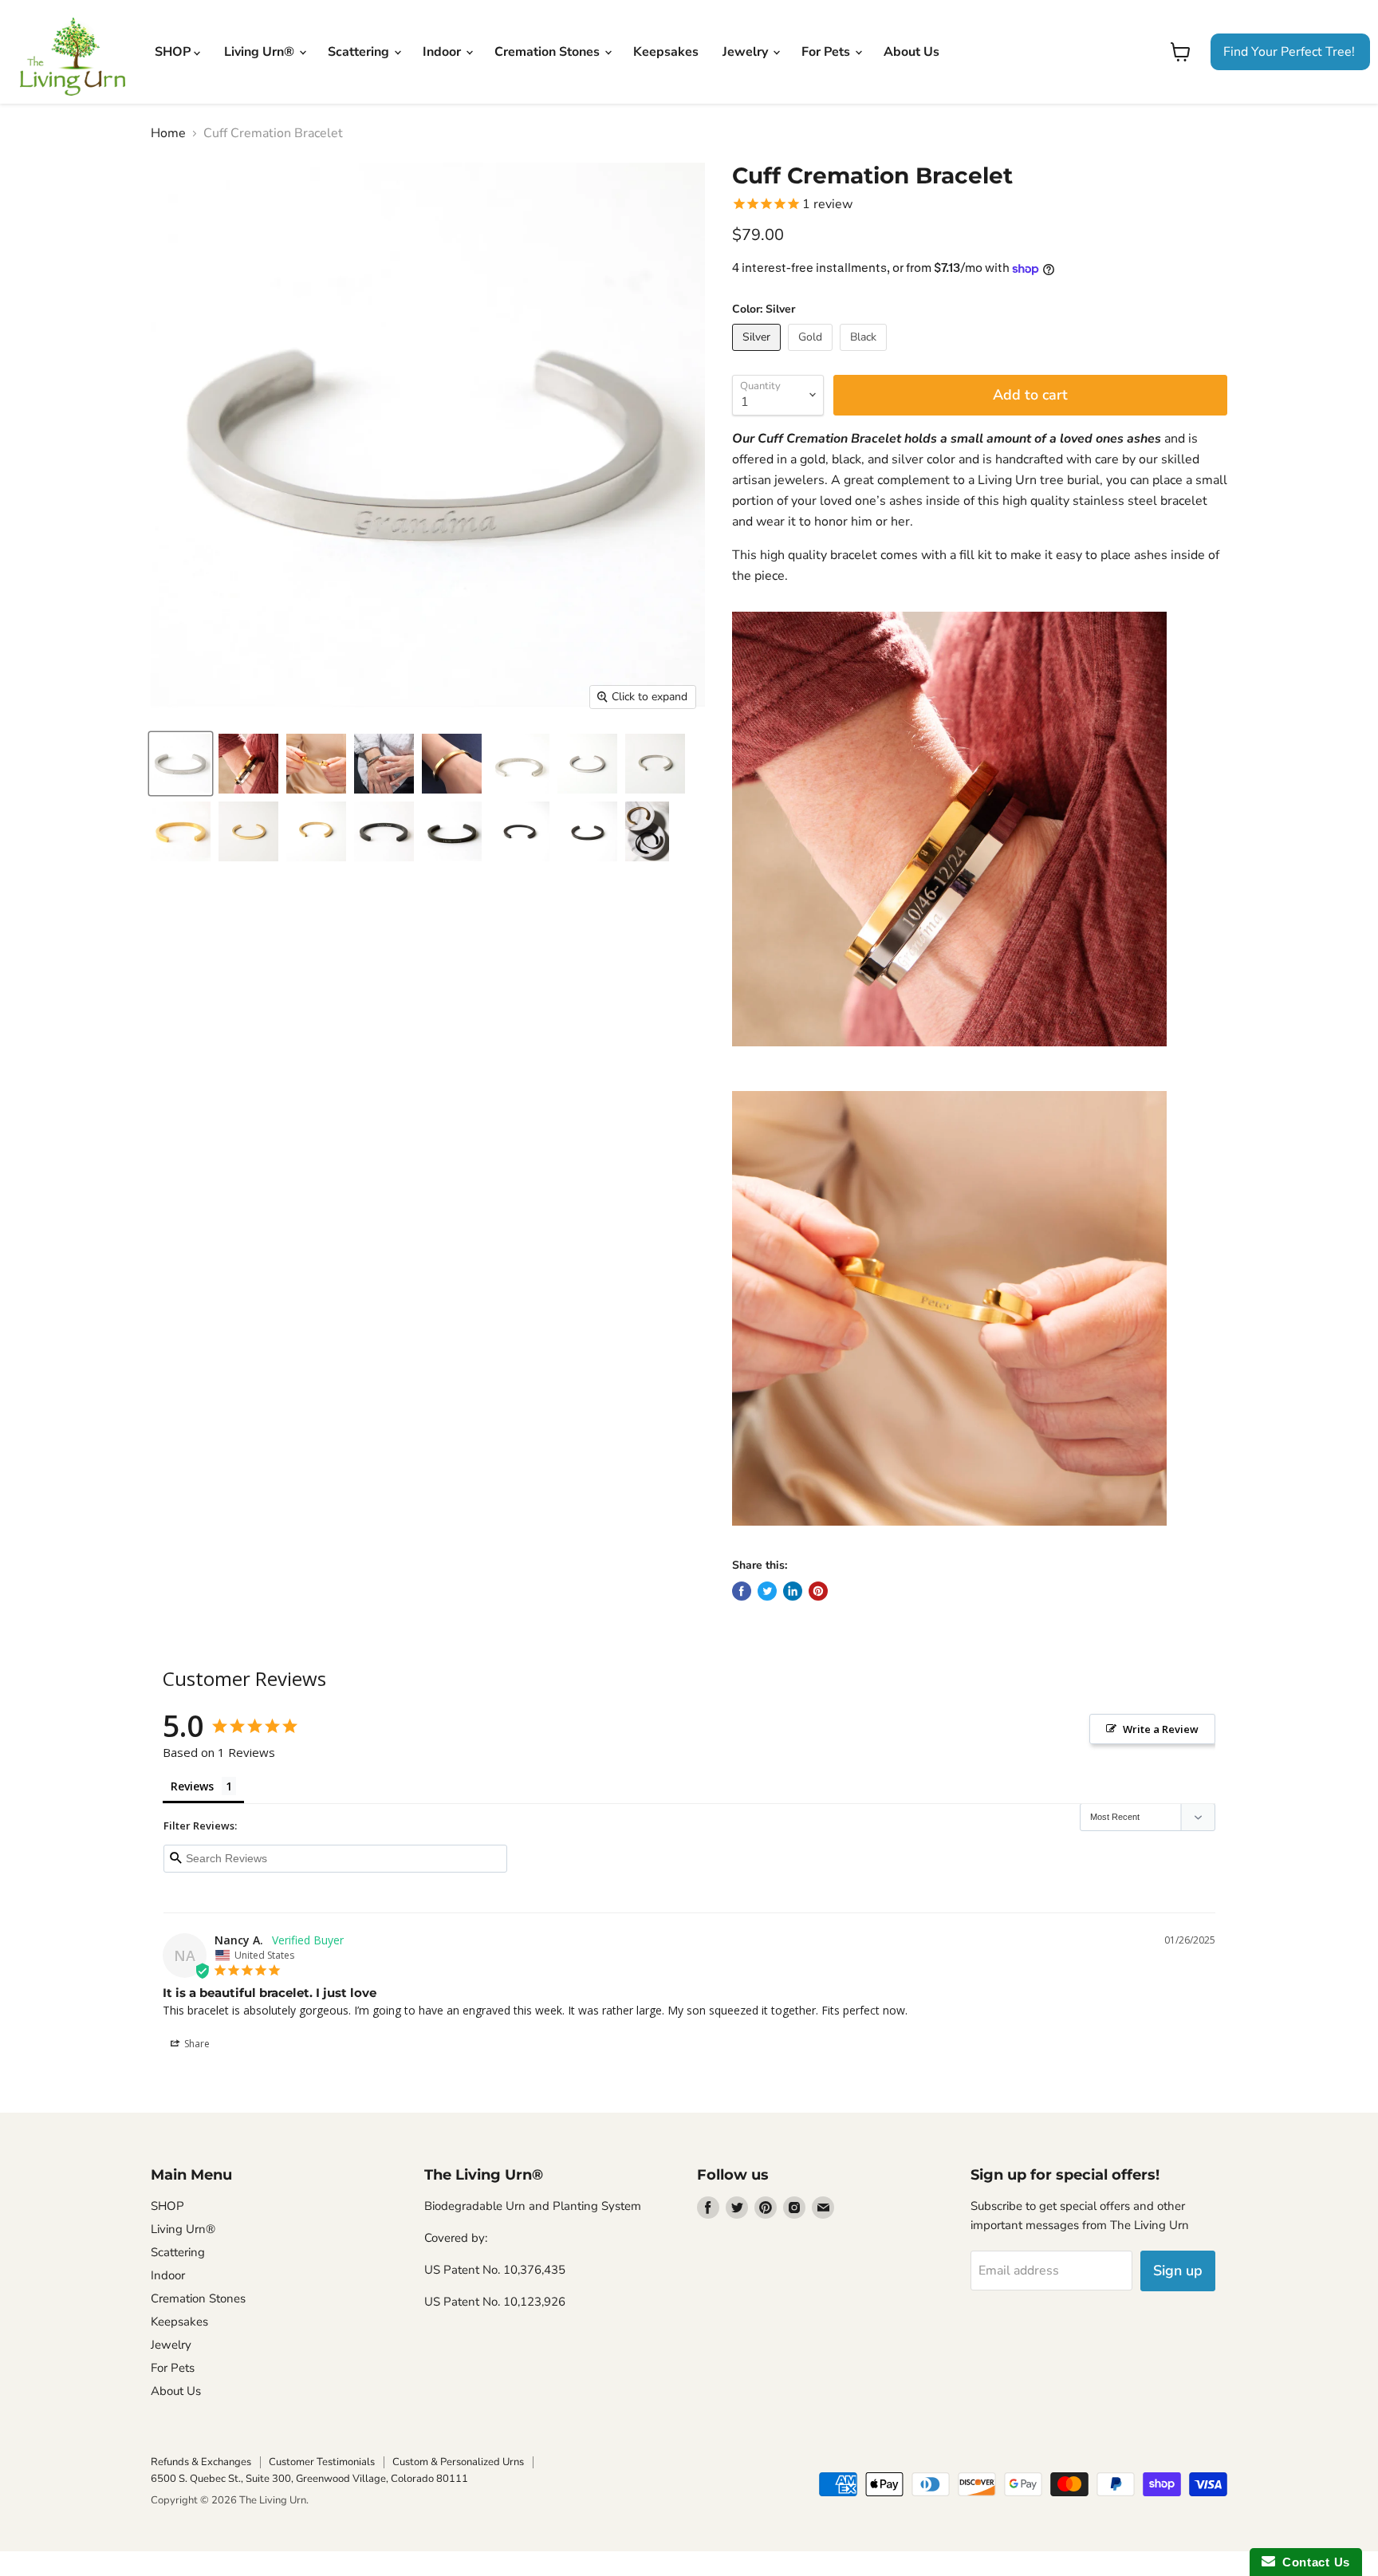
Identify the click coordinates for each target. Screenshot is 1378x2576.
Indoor (443, 52)
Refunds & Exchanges (201, 2462)
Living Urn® (261, 52)
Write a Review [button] (1161, 1729)
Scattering (360, 52)
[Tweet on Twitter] (767, 1591)
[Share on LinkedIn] (793, 1591)
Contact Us (1313, 2562)
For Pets (827, 52)
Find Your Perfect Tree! (1289, 52)
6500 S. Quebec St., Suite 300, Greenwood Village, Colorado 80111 (309, 2479)
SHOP (174, 52)
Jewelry (747, 52)
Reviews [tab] (192, 1786)
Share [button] (196, 2044)
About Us (911, 52)
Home (168, 133)
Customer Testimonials (322, 2462)
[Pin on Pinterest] (818, 1591)
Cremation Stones (549, 52)
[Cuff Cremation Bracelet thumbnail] (181, 764)
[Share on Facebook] (742, 1591)
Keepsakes (666, 52)
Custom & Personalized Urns (458, 2462)
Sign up (1178, 2271)
